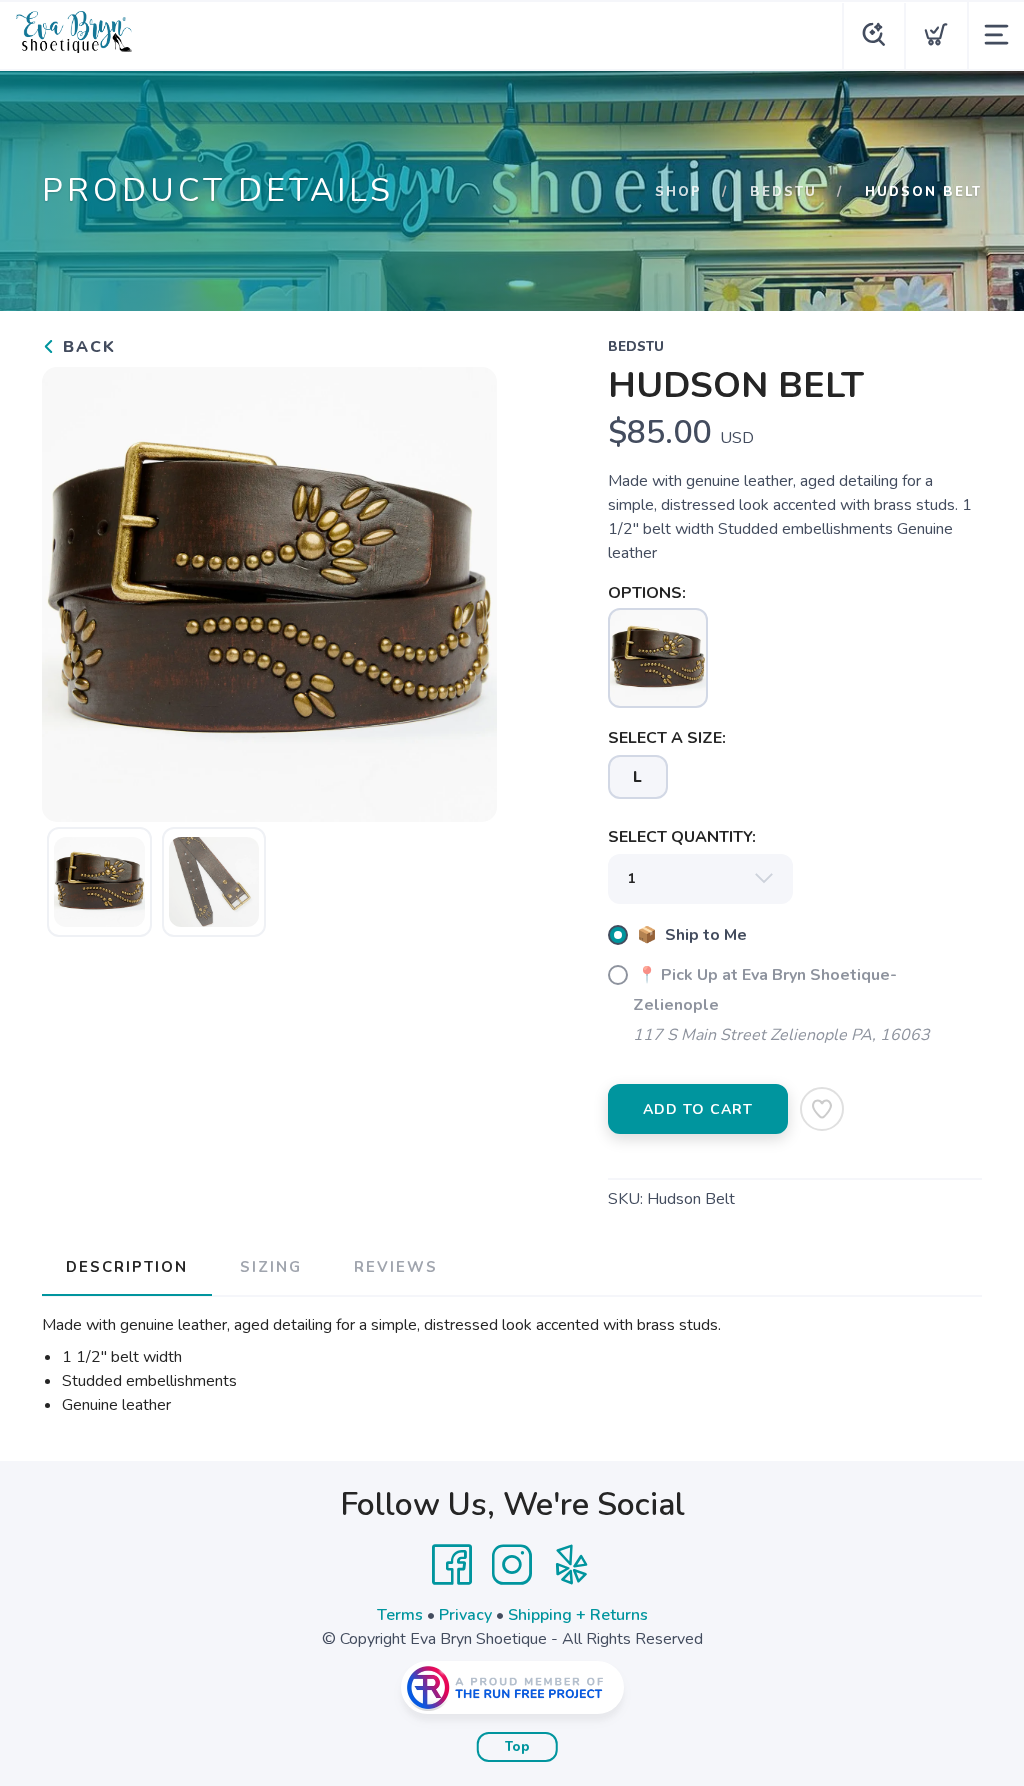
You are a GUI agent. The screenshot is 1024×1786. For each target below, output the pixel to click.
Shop (678, 192)
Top (517, 1747)
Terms (400, 1615)
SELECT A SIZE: (667, 738)
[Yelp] (572, 1565)
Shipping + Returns (578, 1615)
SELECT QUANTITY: (682, 837)
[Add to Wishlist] (822, 1109)
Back (86, 347)
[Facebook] (452, 1565)
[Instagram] (512, 1565)
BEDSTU (783, 192)
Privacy (465, 1615)
